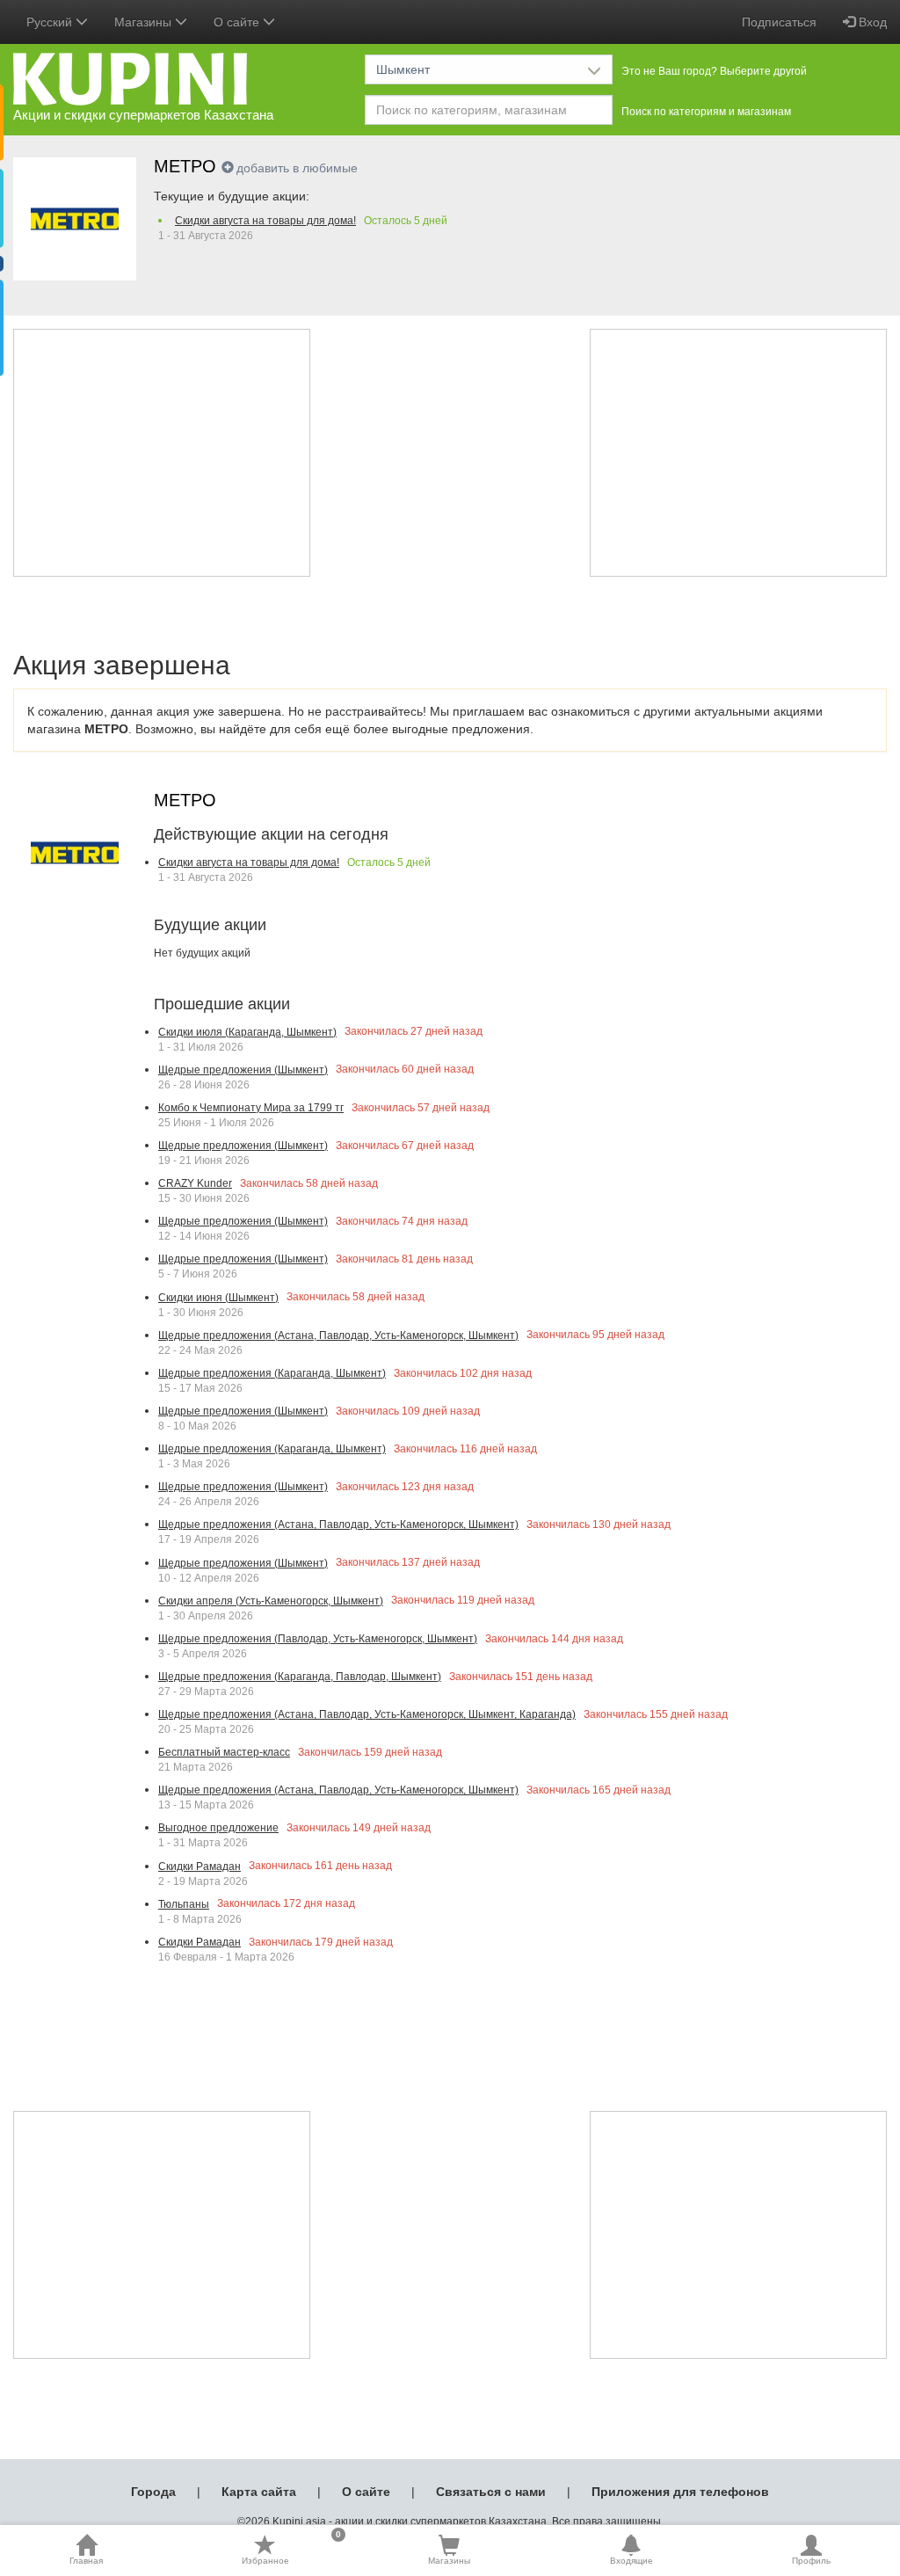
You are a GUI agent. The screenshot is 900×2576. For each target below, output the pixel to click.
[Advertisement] (162, 453)
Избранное (291, 2550)
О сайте (366, 2492)
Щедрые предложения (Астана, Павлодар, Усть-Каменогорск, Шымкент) (338, 1335)
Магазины (449, 2561)
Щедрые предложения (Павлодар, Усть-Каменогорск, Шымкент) (318, 1639)
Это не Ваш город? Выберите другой (714, 71)
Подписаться (779, 22)
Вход (871, 22)
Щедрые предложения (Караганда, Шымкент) (272, 1373)
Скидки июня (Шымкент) (218, 1298)
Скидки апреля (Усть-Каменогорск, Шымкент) (271, 1601)
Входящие (631, 2561)
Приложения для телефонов (680, 2492)
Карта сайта (259, 2492)
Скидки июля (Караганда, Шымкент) (247, 1032)
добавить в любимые (297, 168)
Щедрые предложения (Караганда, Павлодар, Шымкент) (300, 1677)
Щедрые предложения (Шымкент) (243, 1070)
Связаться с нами (491, 2492)
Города (153, 2492)
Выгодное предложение (218, 1828)
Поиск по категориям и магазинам (706, 112)
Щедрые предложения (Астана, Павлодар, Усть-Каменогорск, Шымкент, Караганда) (367, 1714)
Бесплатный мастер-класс (224, 1752)
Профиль (811, 2561)
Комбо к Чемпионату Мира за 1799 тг (251, 1108)
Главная (86, 2561)
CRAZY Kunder (195, 1183)
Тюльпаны (184, 1904)
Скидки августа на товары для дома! (265, 221)
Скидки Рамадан (200, 1867)
